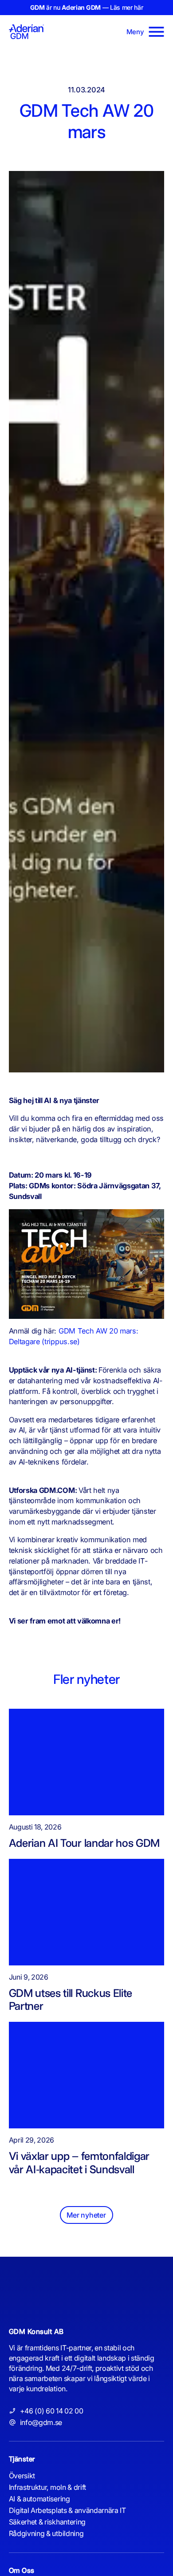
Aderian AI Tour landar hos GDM (84, 1843)
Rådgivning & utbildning (46, 2533)
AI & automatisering (39, 2499)
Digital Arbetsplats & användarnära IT (67, 2510)
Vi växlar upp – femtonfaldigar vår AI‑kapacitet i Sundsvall (79, 2163)
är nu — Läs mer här (87, 7)
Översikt (22, 2476)
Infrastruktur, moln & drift (47, 2487)
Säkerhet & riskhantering (47, 2522)
